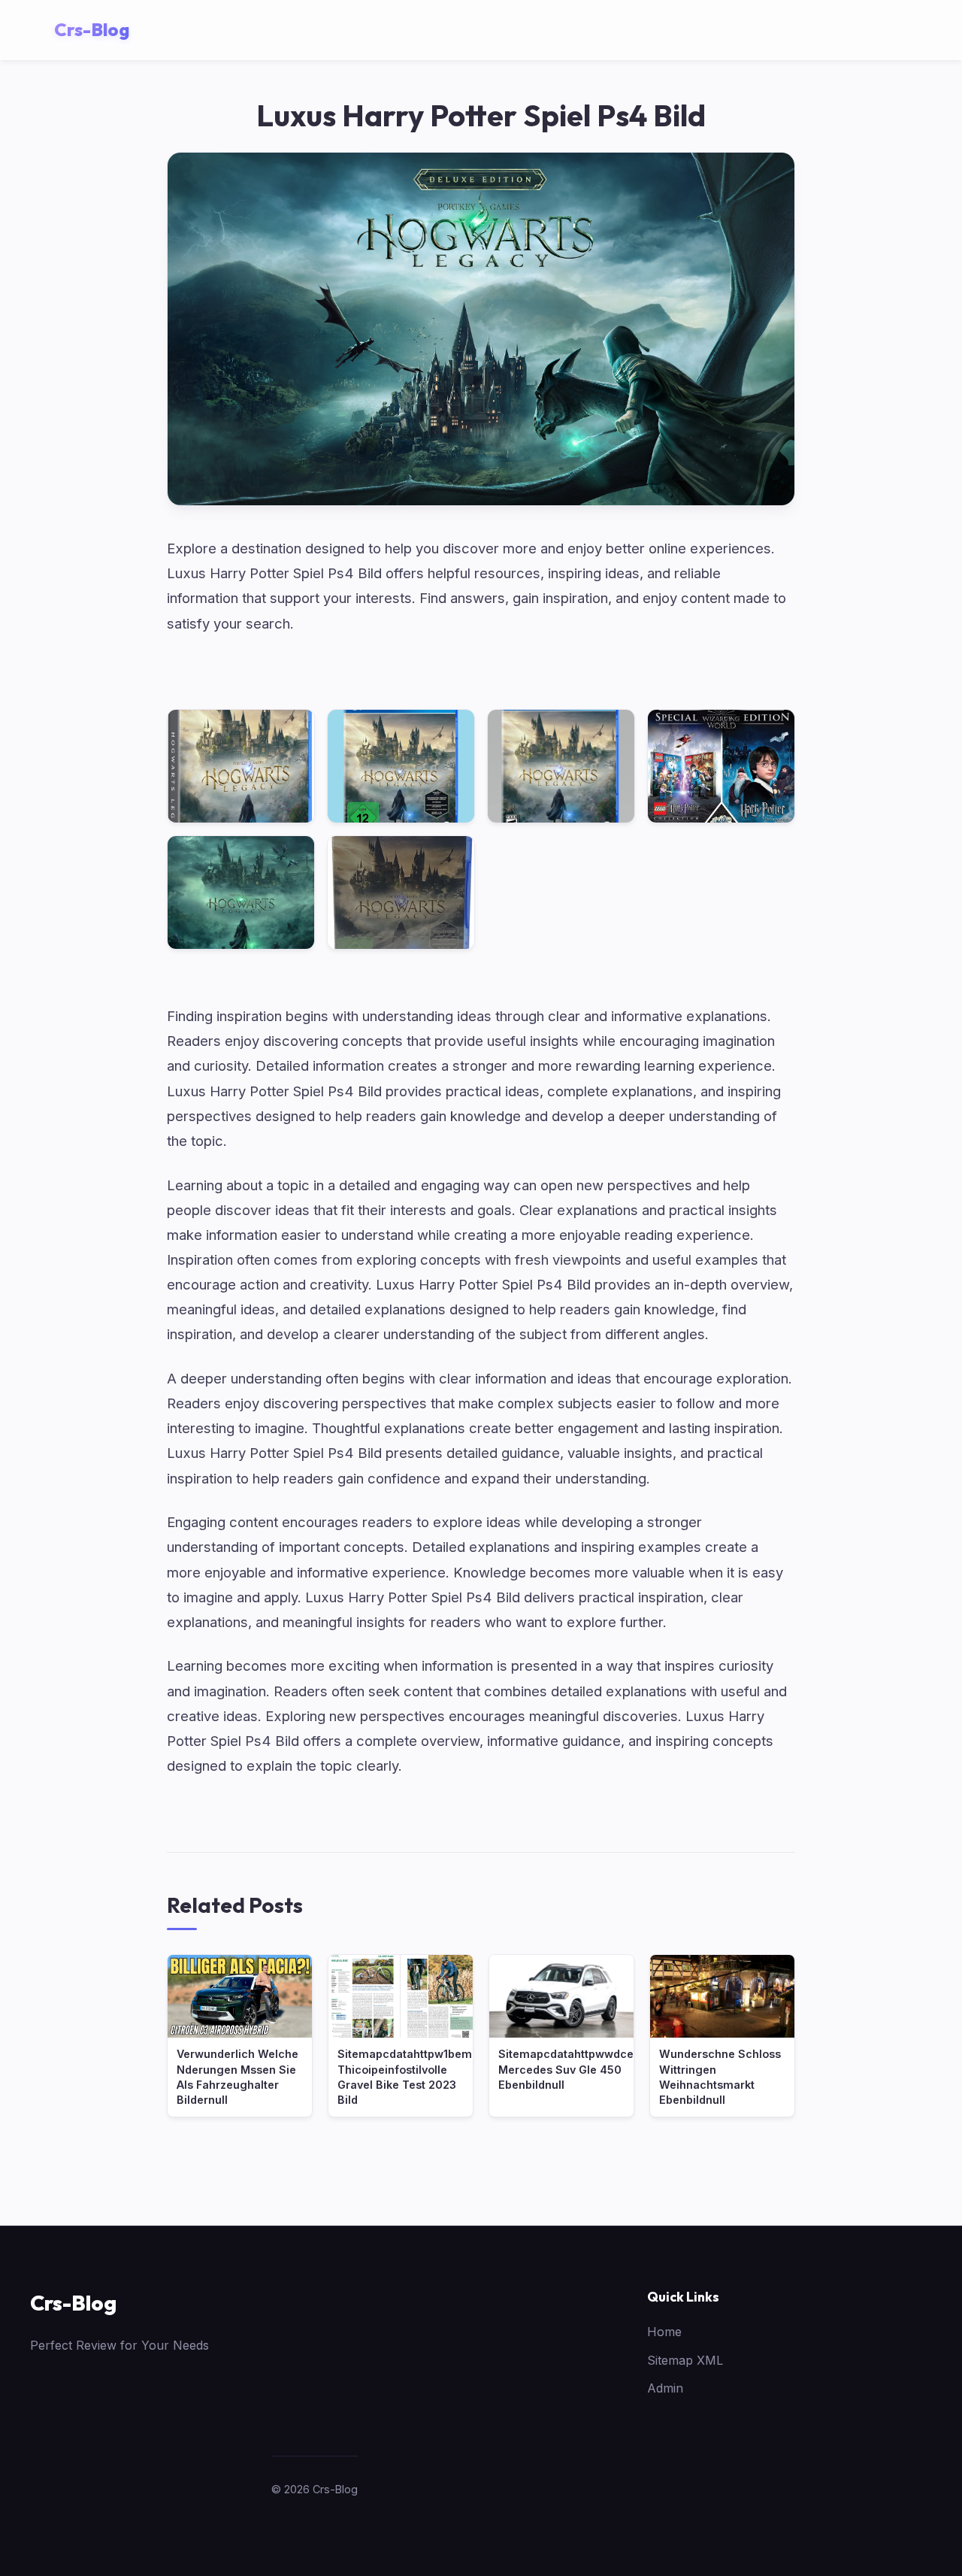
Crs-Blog (73, 2303)
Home (664, 2332)
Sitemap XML (685, 2360)
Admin (665, 2388)
